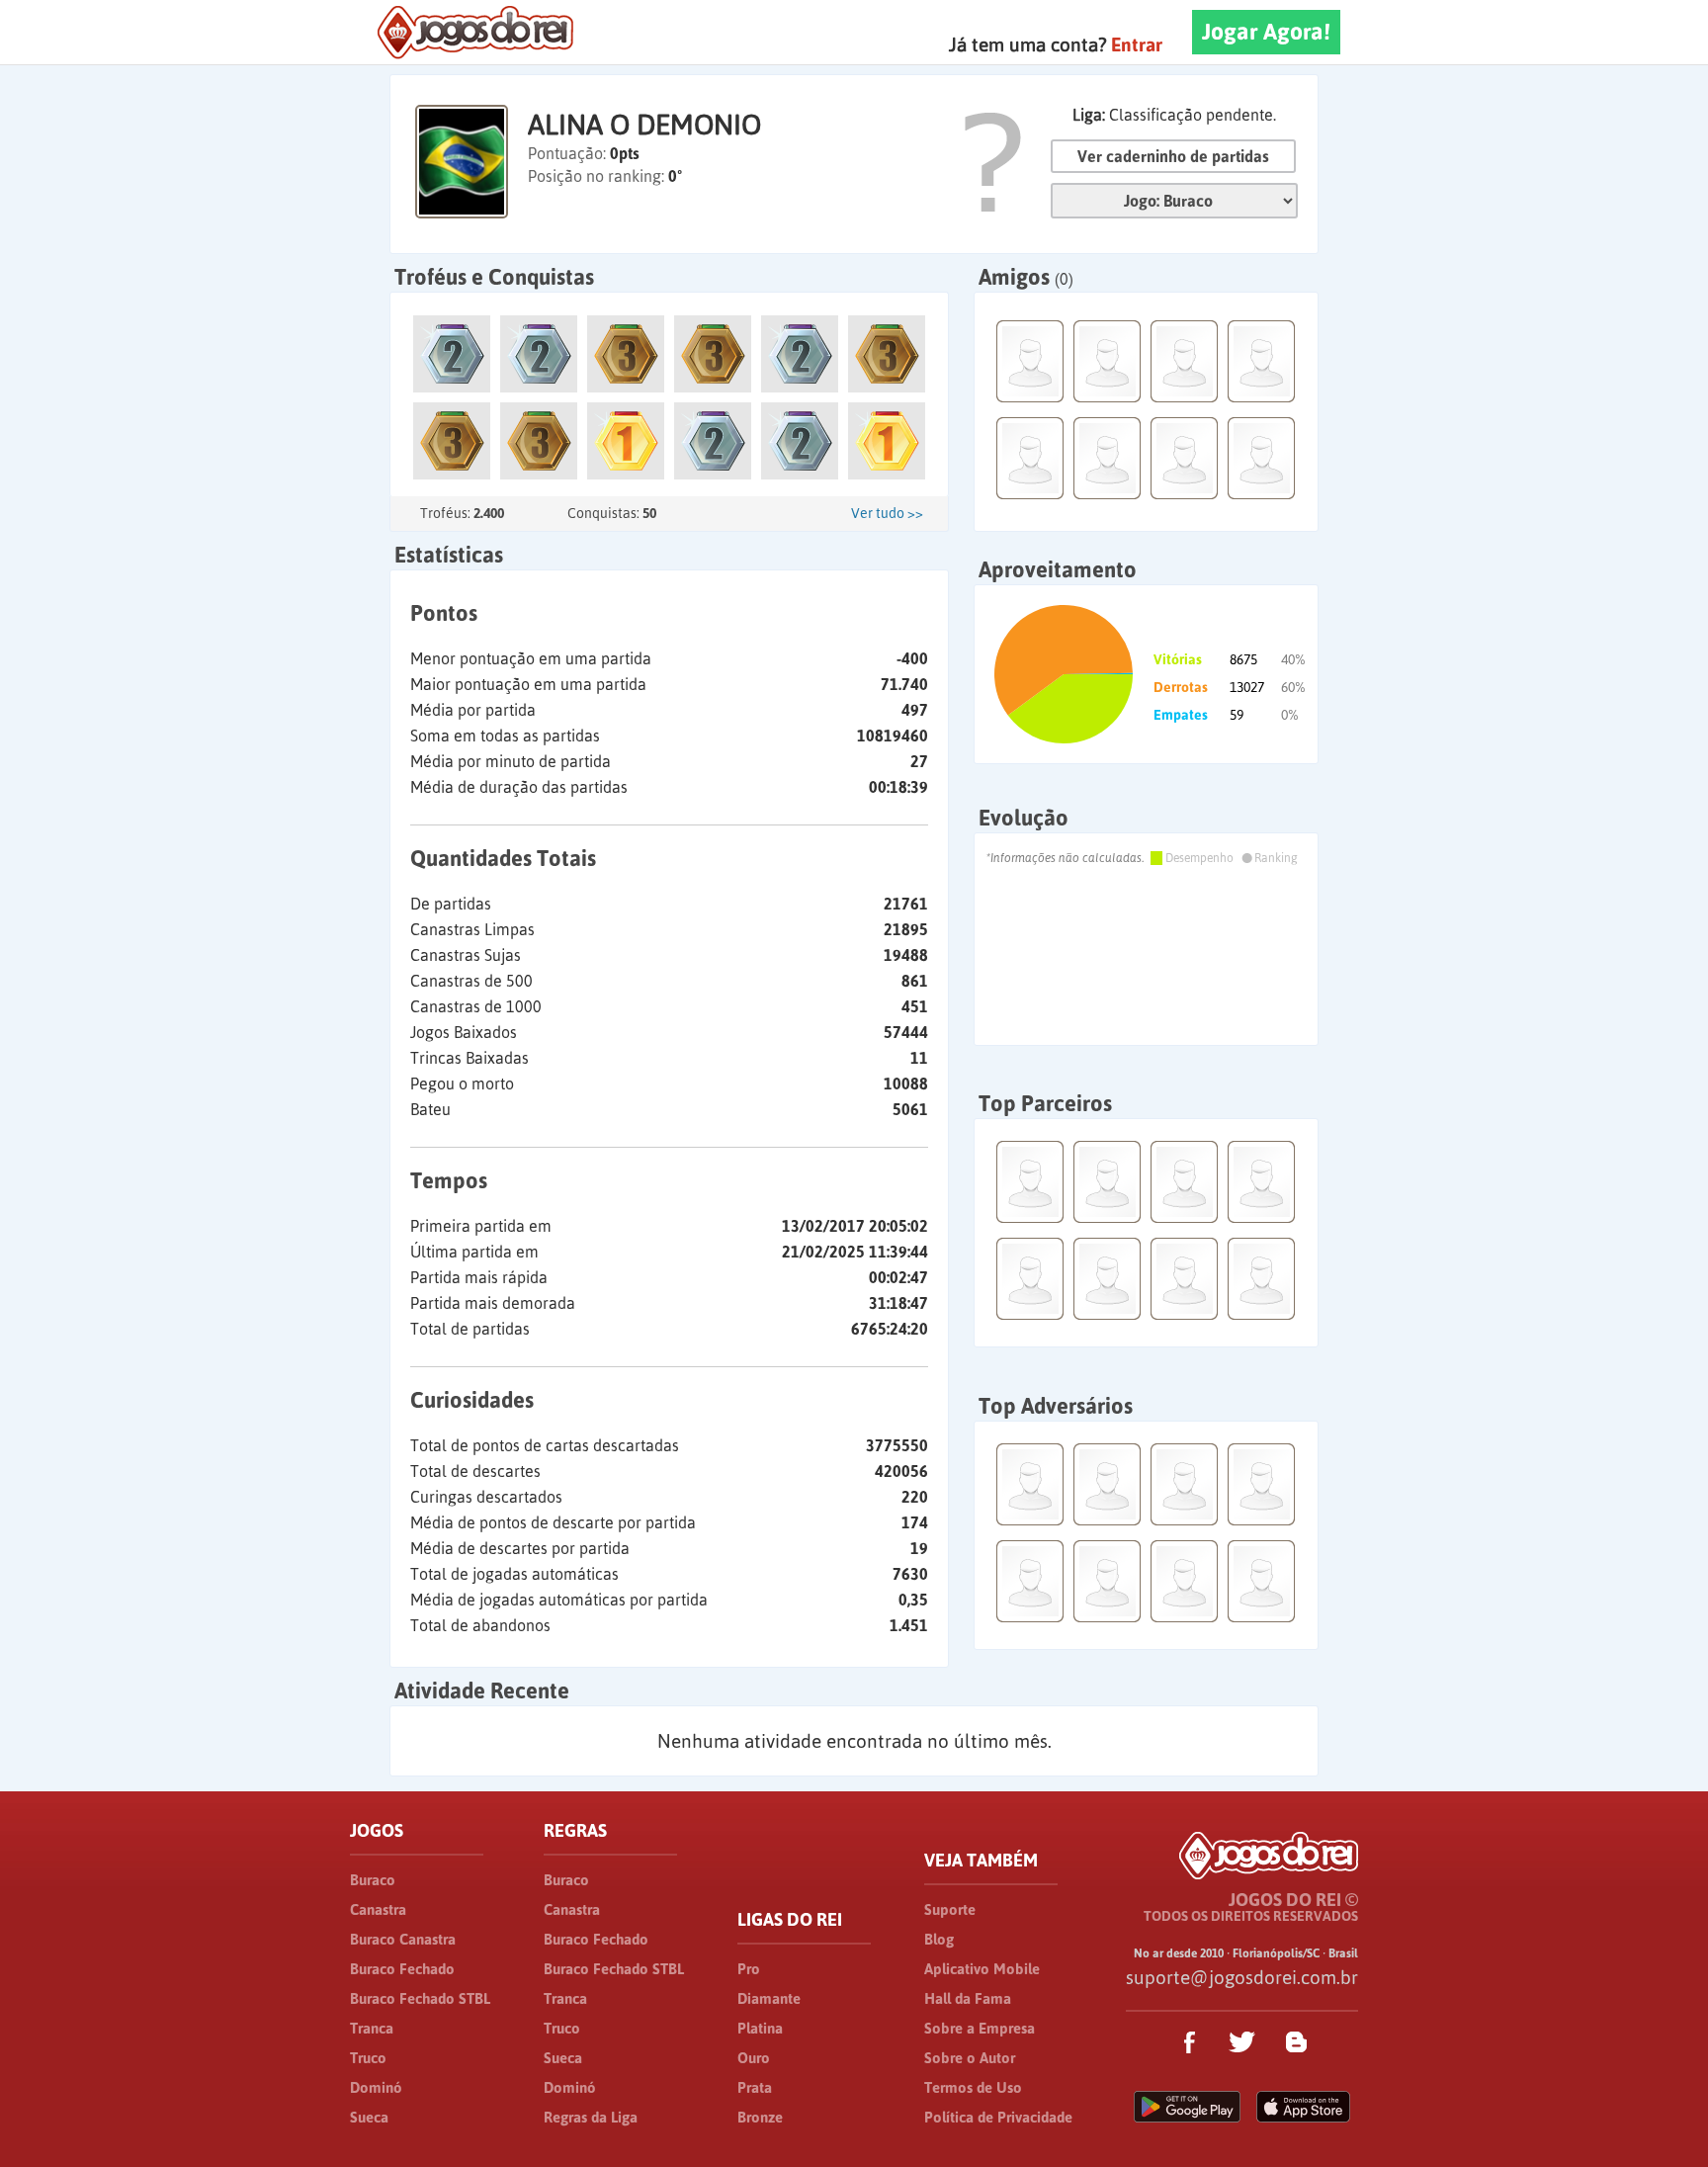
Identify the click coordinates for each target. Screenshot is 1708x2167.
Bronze (760, 2117)
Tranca (372, 2028)
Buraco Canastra (403, 1939)
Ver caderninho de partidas (1173, 156)
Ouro (754, 2058)
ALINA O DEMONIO (644, 125)
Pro (749, 1969)
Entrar (1137, 44)
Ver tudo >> (887, 513)
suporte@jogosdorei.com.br (1242, 1977)
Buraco (373, 1880)
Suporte (950, 1909)
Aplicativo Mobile (982, 1969)
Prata (755, 2087)
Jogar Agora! (1266, 32)
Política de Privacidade (998, 2117)
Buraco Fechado (402, 1969)
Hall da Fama (968, 1998)
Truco (368, 2058)
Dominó (376, 2087)
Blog (939, 1939)
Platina (760, 2028)
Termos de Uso (973, 2087)
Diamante (769, 1998)
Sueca (369, 2117)
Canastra (378, 1909)
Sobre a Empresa (980, 2028)
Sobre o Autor (970, 2058)
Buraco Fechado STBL (420, 1998)
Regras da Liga (591, 2117)
